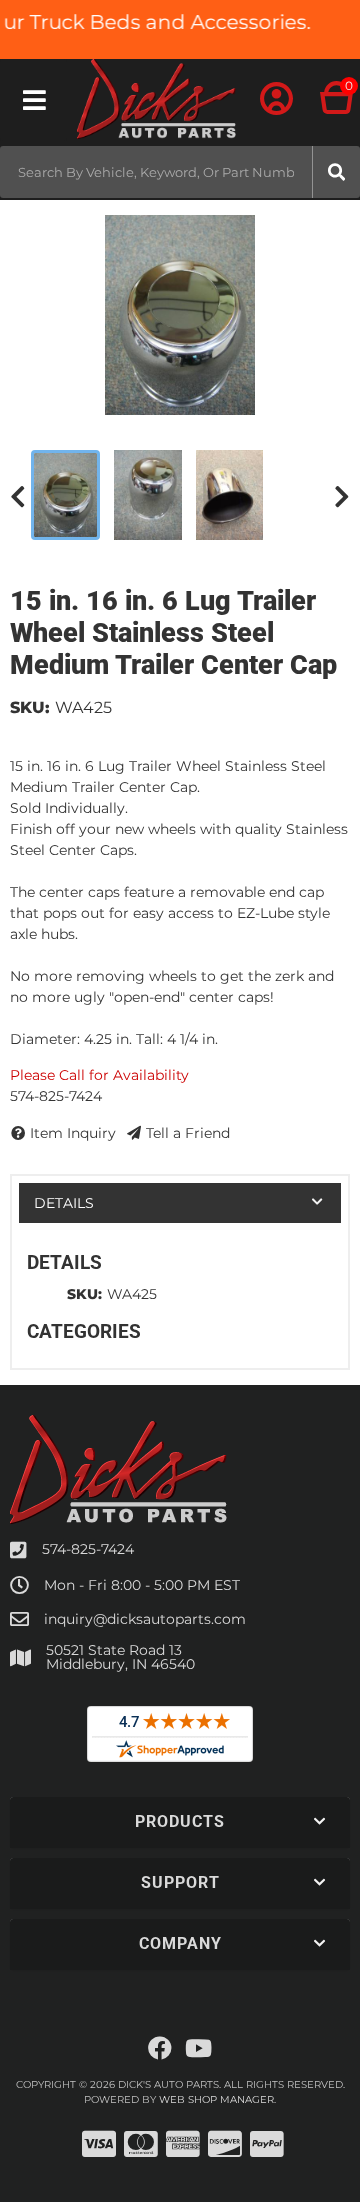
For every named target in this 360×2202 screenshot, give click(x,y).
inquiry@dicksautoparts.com (145, 1619)
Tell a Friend (188, 1133)
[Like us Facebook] (160, 2049)
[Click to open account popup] (277, 100)
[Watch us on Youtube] (198, 2049)
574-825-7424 (88, 1549)
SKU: (30, 707)
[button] (180, 172)
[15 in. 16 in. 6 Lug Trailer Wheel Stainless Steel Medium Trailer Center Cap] (180, 315)
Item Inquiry (73, 1133)
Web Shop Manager (216, 2099)
